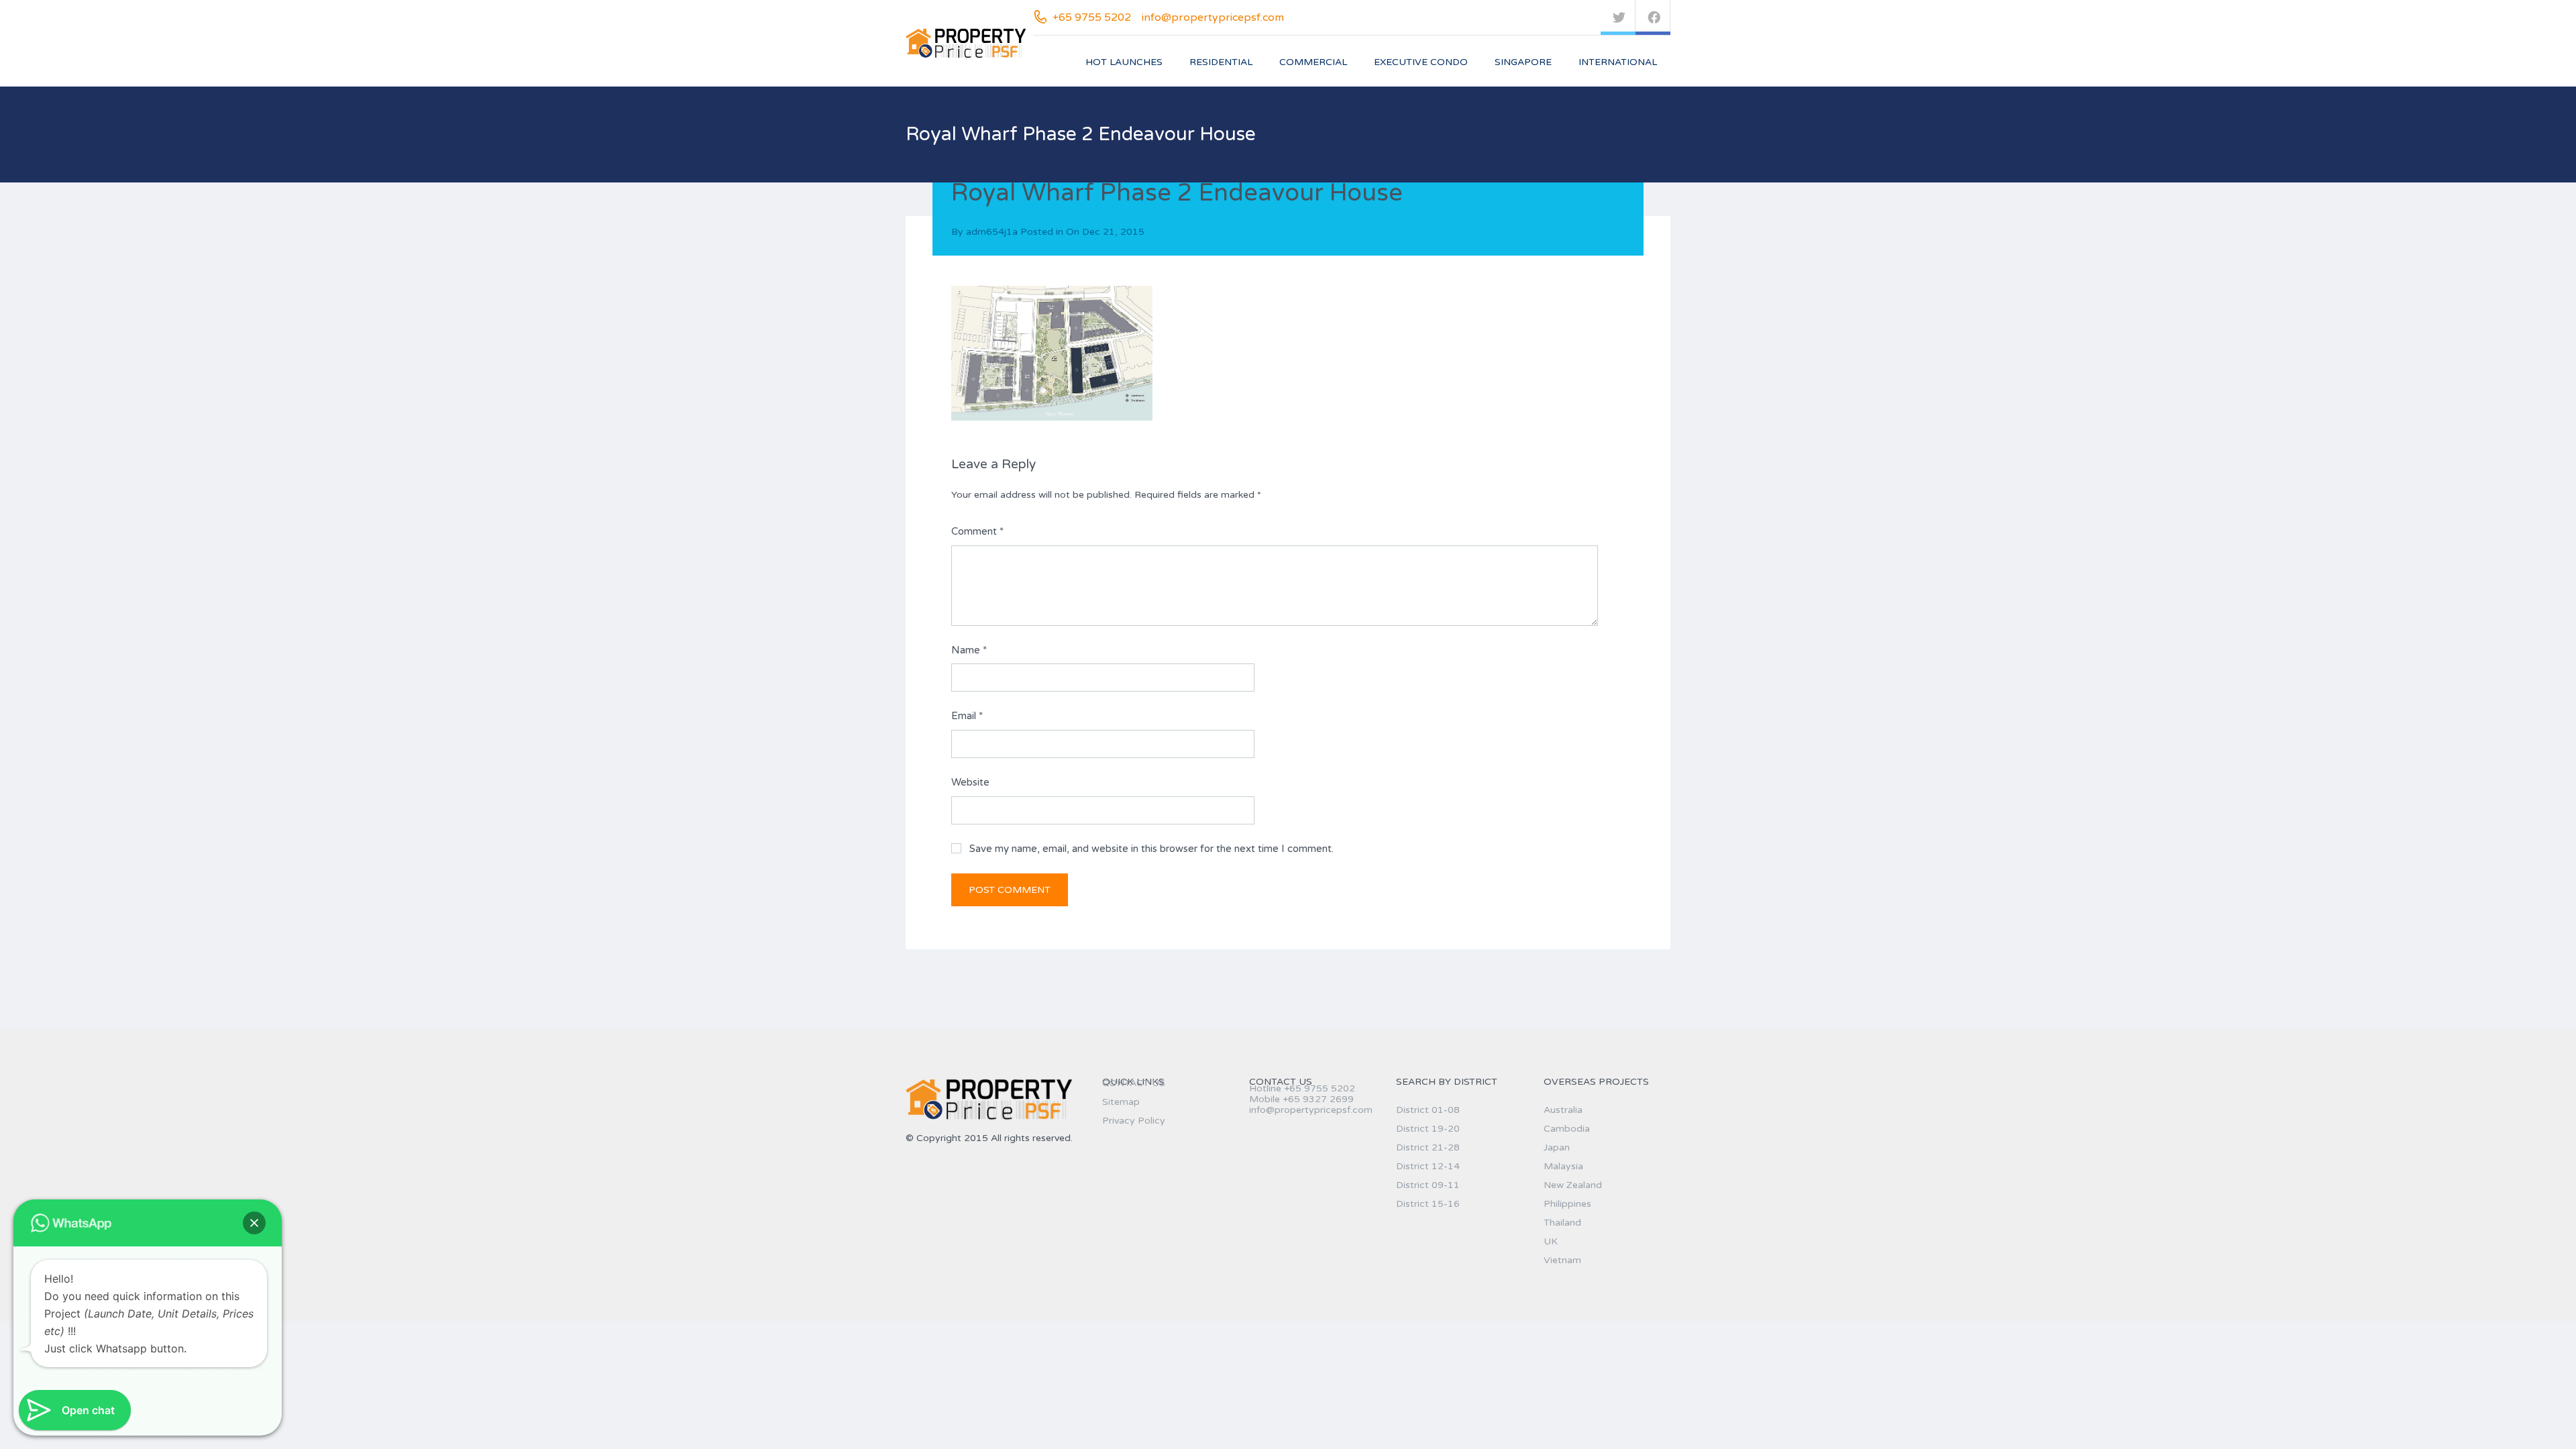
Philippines (1567, 1204)
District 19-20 (1428, 1129)
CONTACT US (1134, 1083)
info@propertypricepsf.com (1311, 1110)
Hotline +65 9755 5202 (1302, 1088)
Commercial (1313, 62)
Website (970, 782)
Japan (1557, 1147)
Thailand (1562, 1223)
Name (969, 650)
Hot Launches (1124, 62)
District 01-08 (1428, 1110)
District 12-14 (1428, 1166)
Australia (1563, 1110)
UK (1551, 1241)
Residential (1221, 62)
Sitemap (1121, 1102)
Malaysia (1563, 1166)
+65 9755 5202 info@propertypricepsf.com (1168, 17)
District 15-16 (1428, 1204)
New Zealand (1573, 1185)
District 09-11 (1428, 1185)
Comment (977, 531)
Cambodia (1567, 1129)
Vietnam (1562, 1260)
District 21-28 (1428, 1147)
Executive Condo (1421, 62)
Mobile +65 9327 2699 (1301, 1099)
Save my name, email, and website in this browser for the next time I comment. (1151, 849)
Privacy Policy (1134, 1121)
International (1618, 62)
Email (967, 716)
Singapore (1523, 62)
